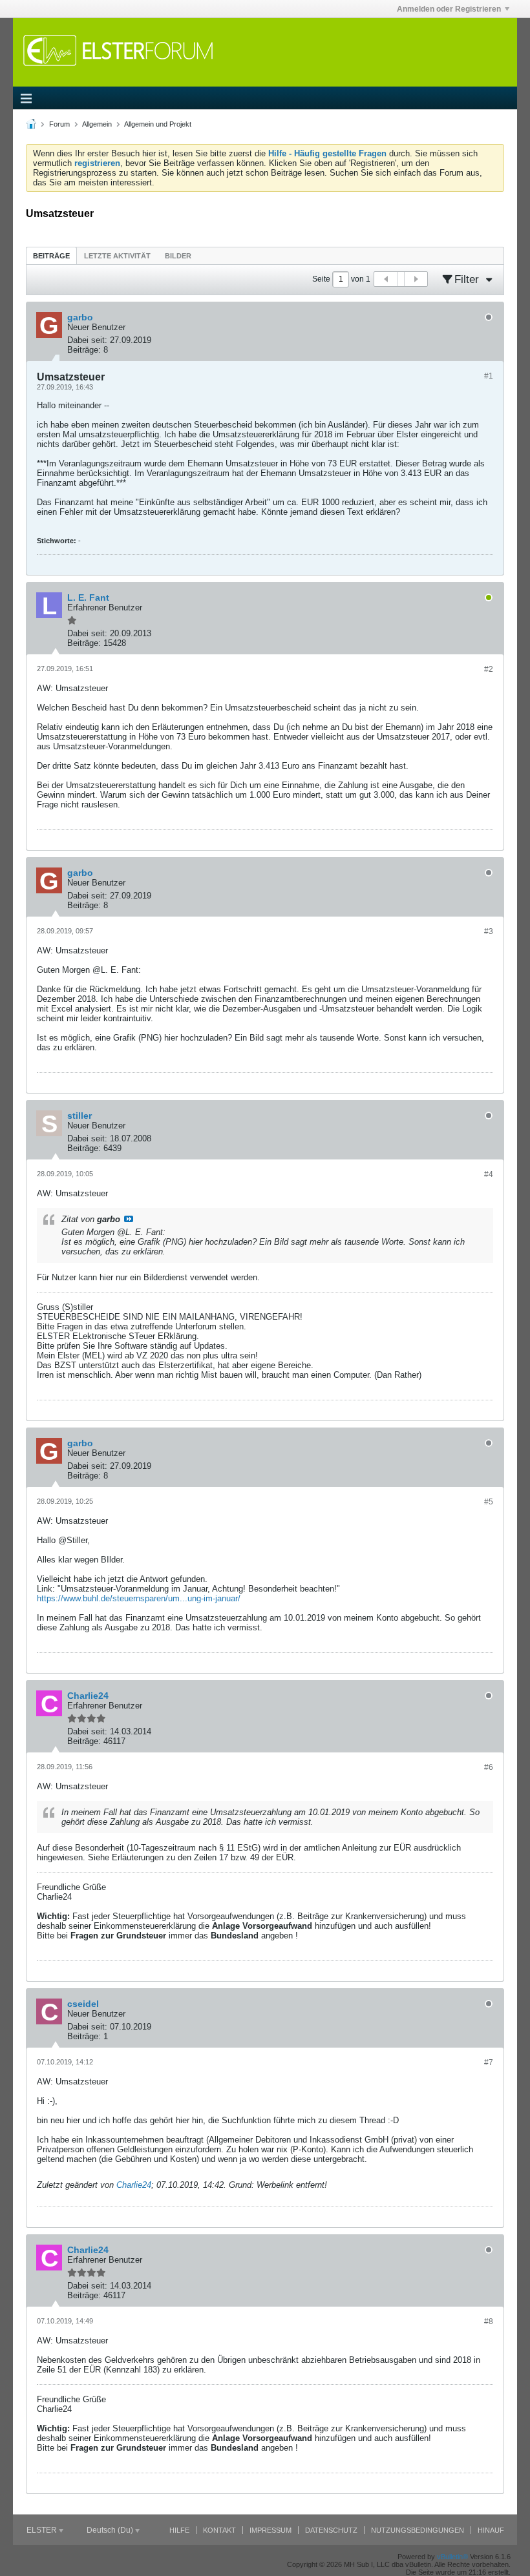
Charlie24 (134, 2185)
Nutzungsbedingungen (418, 2530)
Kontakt (219, 2530)
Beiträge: (84, 350)
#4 (489, 1174)
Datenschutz (331, 2530)
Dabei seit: (87, 340)
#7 (489, 2062)
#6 (489, 1767)
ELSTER (43, 2530)
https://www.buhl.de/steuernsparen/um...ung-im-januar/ (139, 1598)
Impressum (270, 2530)
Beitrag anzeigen (129, 1219)
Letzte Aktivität (117, 256)
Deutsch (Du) (111, 2530)
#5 (489, 1502)
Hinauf (491, 2530)
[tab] (51, 255)
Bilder (178, 256)
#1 (489, 376)
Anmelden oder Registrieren (449, 9)
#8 (489, 2322)
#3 (489, 931)
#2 (489, 669)
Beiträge (51, 256)
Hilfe (179, 2530)
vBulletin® (452, 2557)
